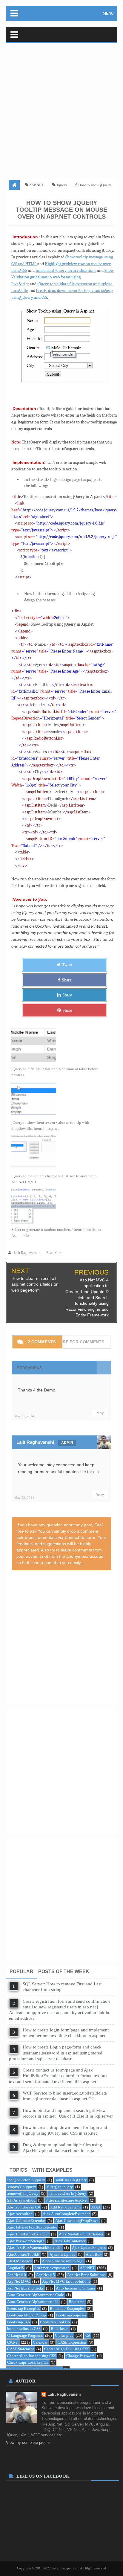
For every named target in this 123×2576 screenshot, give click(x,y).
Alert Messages (19, 2261)
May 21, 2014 (24, 1416)
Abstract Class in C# (24, 2207)
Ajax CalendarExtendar (26, 2221)
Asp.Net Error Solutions (86, 2275)
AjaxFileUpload (63, 2254)
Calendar (40, 2342)
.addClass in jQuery (71, 2180)
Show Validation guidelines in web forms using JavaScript (63, 277)
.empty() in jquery (22, 2187)
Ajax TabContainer (70, 2241)
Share (67, 980)
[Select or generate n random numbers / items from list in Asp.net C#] (59, 1206)
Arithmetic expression (52, 2268)
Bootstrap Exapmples (67, 2309)
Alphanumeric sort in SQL (63, 2261)
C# (88, 2335)
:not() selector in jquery (26, 2180)
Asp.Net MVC (19, 2281)
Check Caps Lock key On (28, 2362)
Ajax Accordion (20, 2214)
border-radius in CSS (24, 2329)
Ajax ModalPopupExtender (81, 2234)
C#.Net (13, 2342)
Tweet (67, 965)
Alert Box (94, 2254)
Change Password (80, 2356)
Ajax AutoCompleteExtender (66, 2214)
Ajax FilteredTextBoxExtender (32, 2227)
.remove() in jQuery (23, 2193)
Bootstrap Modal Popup (27, 2315)
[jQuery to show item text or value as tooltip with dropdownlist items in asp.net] (59, 1099)
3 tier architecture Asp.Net (67, 2200)
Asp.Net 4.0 (17, 2275)
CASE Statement (21, 2349)
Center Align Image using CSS (32, 2356)
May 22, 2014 (24, 1498)
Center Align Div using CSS (67, 2349)
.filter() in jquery (60, 2187)
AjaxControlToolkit (23, 2254)
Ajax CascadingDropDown (77, 2221)
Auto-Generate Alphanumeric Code (36, 2295)
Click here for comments (74, 1342)
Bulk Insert (60, 2329)
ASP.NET (87, 2268)
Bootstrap (77, 2302)
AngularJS (16, 2268)
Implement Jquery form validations (66, 270)
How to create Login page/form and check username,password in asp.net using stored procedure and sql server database (56, 2053)
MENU (108, 13)
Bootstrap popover (71, 2315)
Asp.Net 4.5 (46, 2275)
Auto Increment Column (75, 2288)
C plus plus (64, 2335)
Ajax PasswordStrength (26, 2241)
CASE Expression (72, 2342)
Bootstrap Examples (23, 2309)
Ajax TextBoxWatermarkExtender (34, 2247)
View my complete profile (28, 2442)
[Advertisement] (61, 109)
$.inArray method (21, 2200)
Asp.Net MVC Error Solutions (66, 2281)
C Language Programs (25, 2335)
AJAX (96, 2207)
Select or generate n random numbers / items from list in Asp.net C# (56, 1233)
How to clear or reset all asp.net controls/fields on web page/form (35, 1284)
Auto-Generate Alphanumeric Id (33, 2302)
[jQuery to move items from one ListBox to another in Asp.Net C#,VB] (59, 1152)
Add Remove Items (66, 2207)
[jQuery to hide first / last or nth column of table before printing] (59, 1045)
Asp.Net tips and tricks (25, 2288)
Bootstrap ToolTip (55, 2322)
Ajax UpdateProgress (89, 2247)
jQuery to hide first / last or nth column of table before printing (55, 1072)
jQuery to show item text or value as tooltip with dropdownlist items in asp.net (50, 1125)
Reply (100, 1413)
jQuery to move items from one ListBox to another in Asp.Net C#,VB (54, 1179)
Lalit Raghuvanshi (35, 1442)
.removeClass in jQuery (67, 2193)
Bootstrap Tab (19, 2322)
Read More (54, 1253)
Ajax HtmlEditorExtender (28, 2234)
